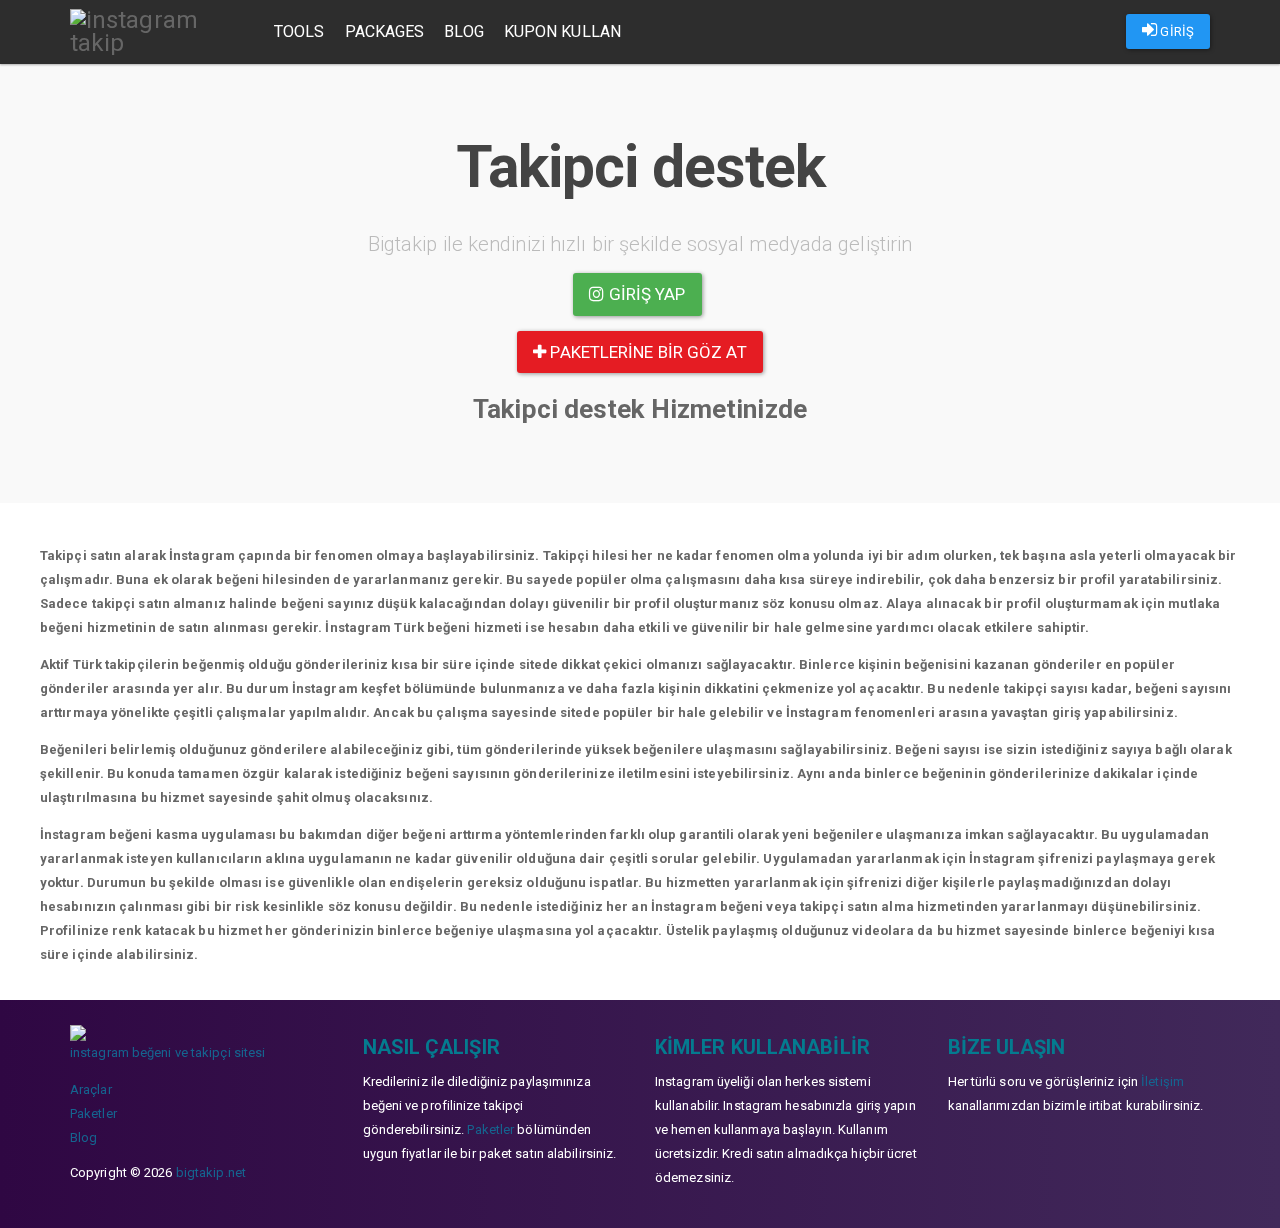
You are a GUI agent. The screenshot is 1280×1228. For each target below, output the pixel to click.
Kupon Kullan (562, 31)
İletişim (1162, 1081)
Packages (385, 31)
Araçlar (91, 1089)
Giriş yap (645, 294)
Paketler (93, 1113)
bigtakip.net (211, 1172)
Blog (463, 31)
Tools (299, 31)
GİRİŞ (1175, 31)
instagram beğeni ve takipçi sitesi (167, 1052)
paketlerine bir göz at (646, 352)
